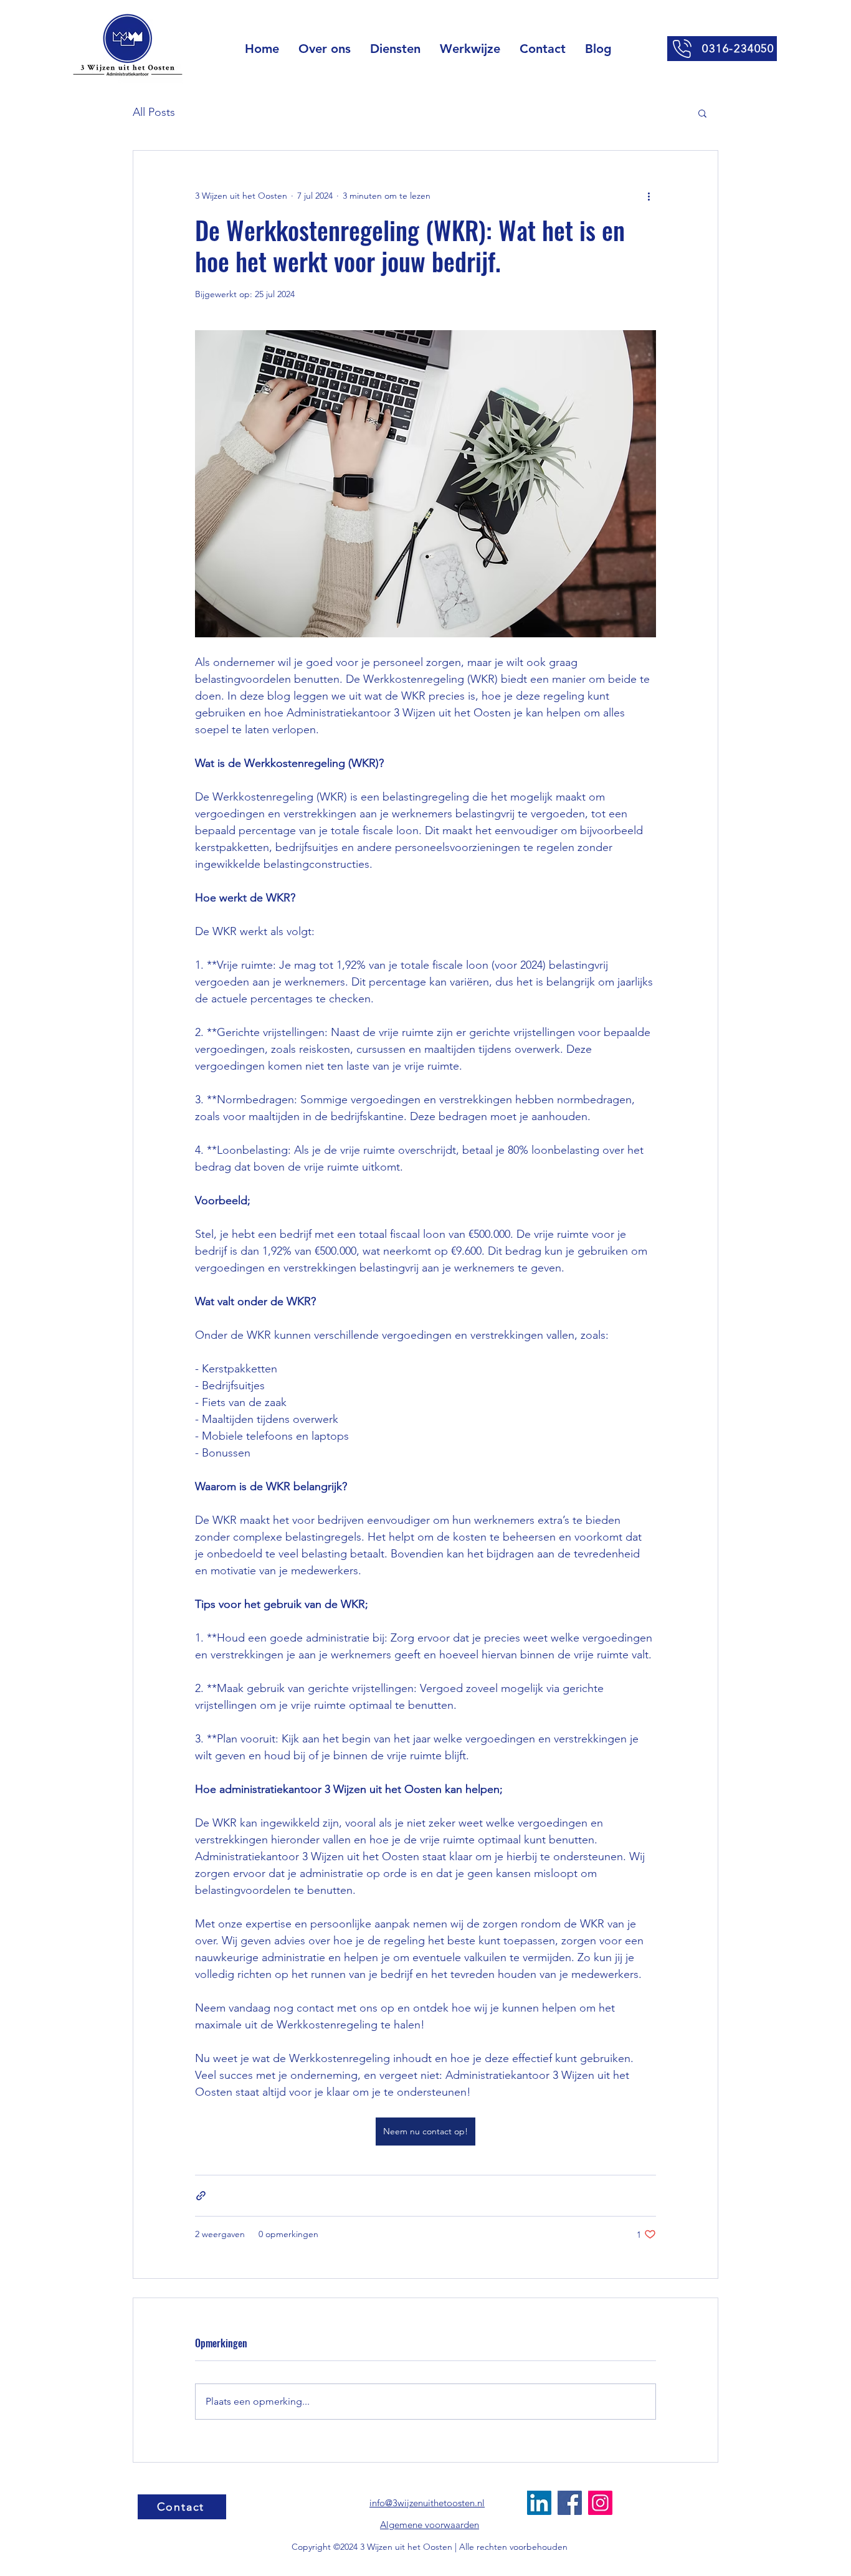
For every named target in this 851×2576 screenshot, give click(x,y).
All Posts (154, 112)
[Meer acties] (649, 196)
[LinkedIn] (539, 2503)
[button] (395, 49)
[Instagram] (600, 2503)
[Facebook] (570, 2503)
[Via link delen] (201, 2196)
